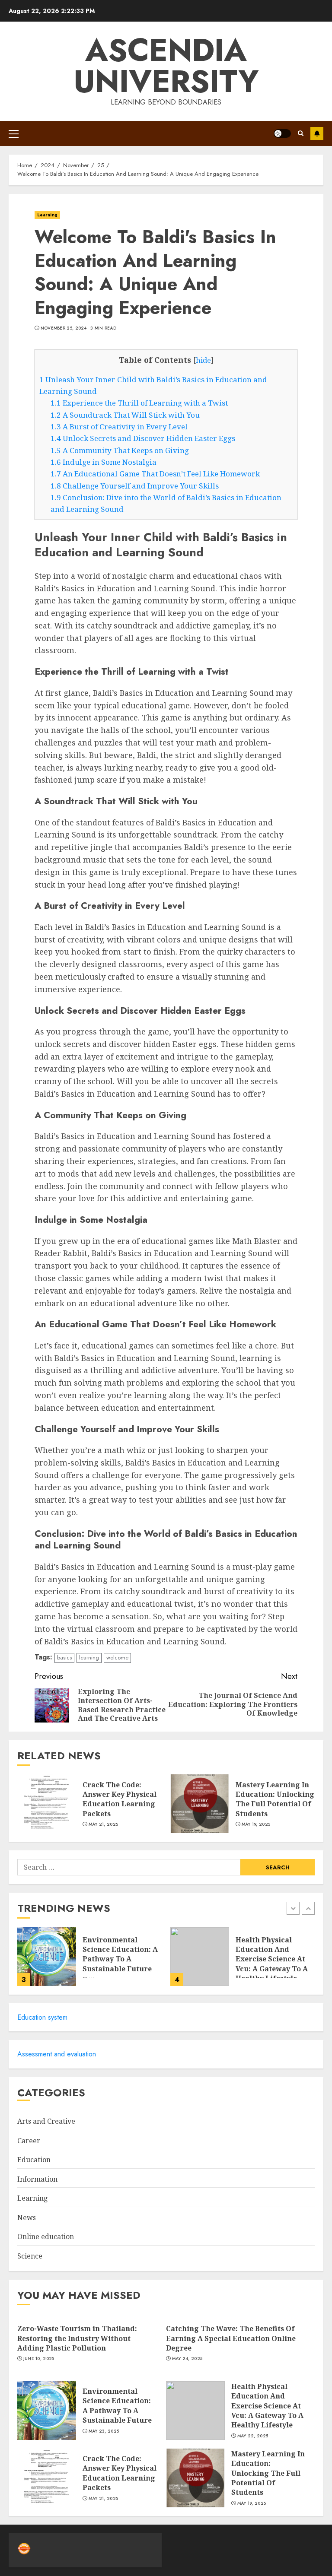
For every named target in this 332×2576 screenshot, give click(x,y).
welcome (117, 1658)
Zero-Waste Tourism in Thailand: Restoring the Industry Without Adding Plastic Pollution (77, 2338)
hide (203, 360)
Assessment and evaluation (57, 2054)
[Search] (301, 133)
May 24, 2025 (187, 2359)
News (27, 2218)
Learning (47, 215)
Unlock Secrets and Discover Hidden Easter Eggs (143, 438)
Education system (42, 2017)
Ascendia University (166, 66)
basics (64, 1658)
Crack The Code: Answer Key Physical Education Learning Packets (120, 1799)
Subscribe (317, 133)
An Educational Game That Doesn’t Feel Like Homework (155, 474)
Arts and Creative (46, 2121)
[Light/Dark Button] (282, 133)
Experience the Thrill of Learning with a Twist (139, 403)
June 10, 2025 (39, 2359)
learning (89, 1658)
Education (34, 2160)
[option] (89, 1961)
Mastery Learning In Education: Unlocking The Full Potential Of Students (275, 1799)
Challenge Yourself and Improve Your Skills (135, 486)
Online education (46, 2237)
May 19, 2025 (256, 1824)
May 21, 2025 (104, 1824)
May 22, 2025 (253, 2436)
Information (37, 2179)
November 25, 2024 (64, 328)
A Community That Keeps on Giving (120, 450)
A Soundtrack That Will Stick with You (125, 415)
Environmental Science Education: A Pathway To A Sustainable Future (120, 1954)
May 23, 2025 (104, 2431)
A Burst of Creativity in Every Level (119, 427)
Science (30, 2256)
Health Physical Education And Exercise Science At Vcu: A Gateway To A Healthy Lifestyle (272, 1959)
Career (29, 2141)
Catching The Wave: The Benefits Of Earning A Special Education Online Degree (231, 2338)
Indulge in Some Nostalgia (104, 462)
